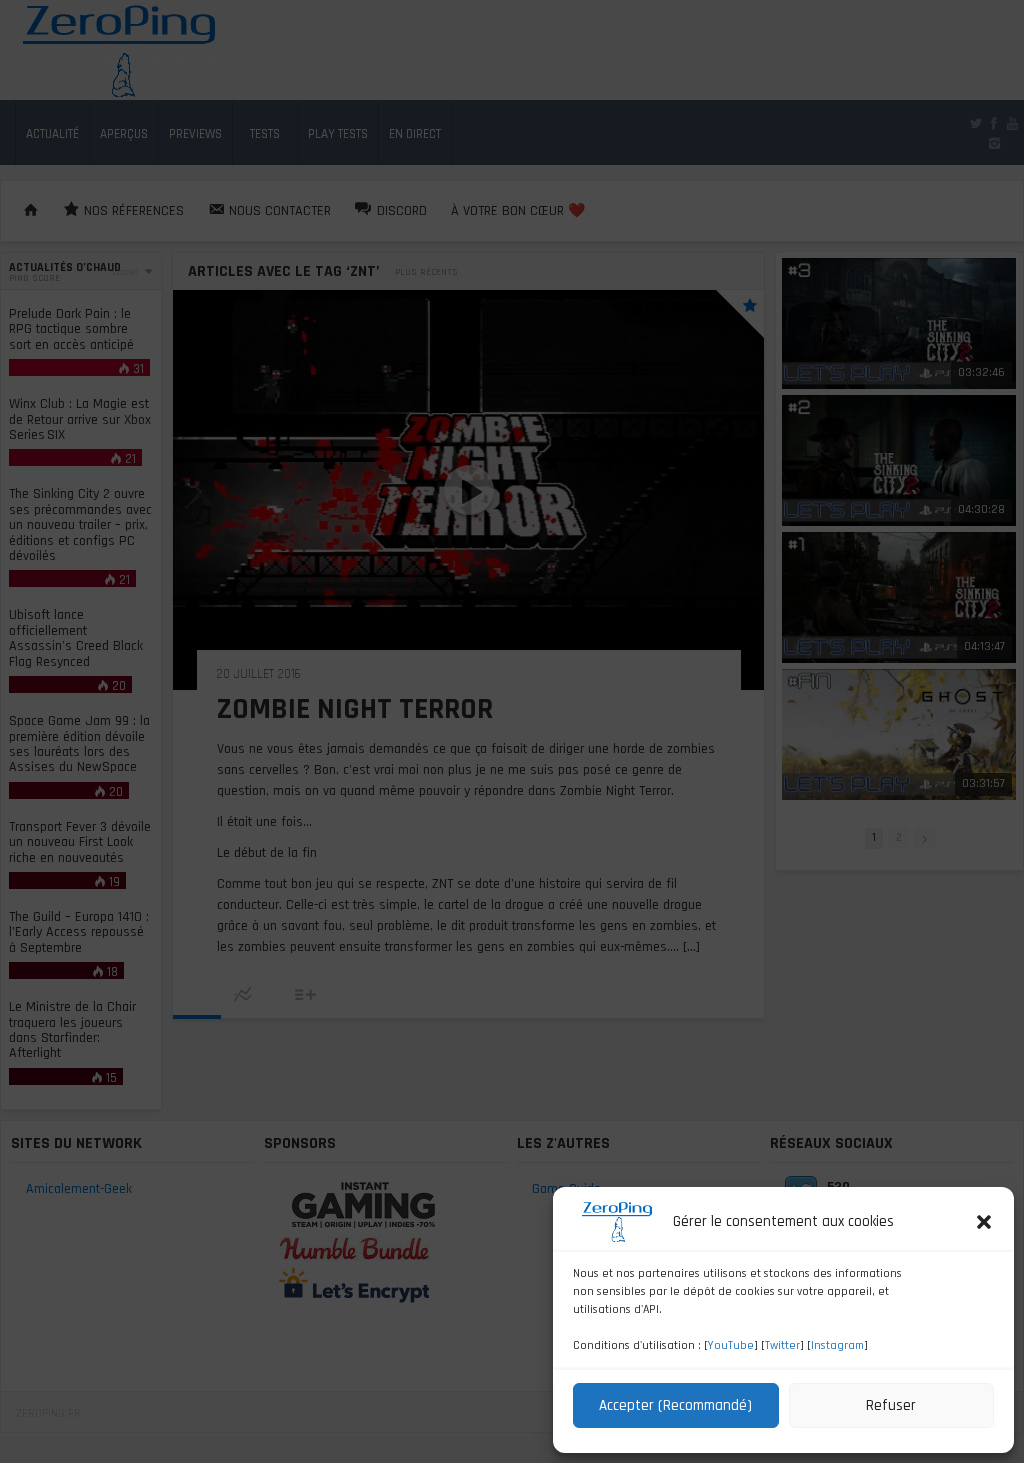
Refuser (891, 1405)
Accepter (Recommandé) (675, 1405)
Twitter (782, 1345)
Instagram (837, 1345)
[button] (984, 1222)
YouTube (731, 1345)
